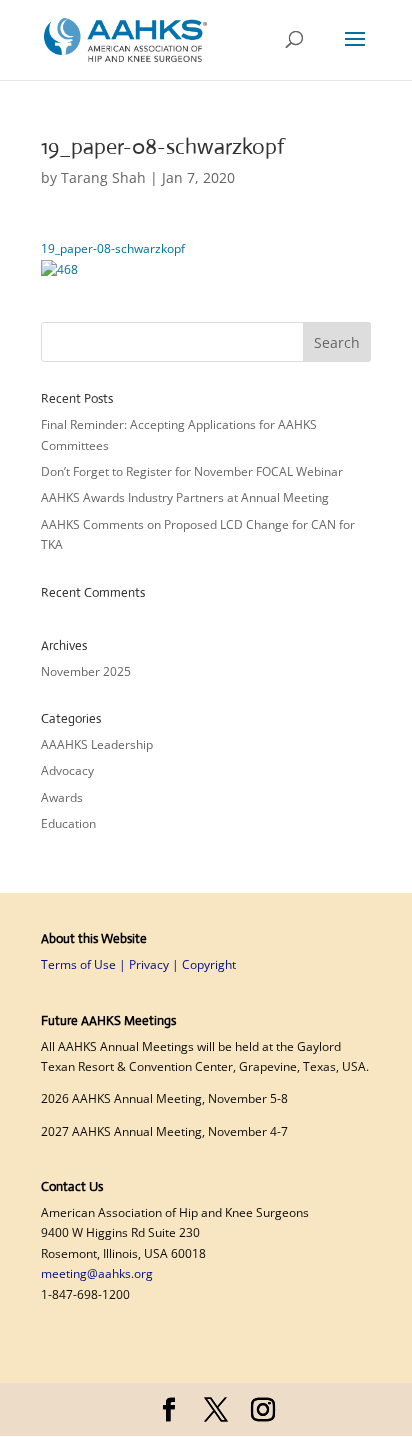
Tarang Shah (103, 177)
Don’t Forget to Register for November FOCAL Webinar (193, 471)
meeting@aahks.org (97, 1273)
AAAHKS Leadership (97, 744)
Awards (62, 797)
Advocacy (67, 770)
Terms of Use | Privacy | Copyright (138, 964)
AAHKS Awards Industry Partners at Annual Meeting (186, 497)
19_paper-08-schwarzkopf (113, 248)
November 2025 (86, 671)
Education (68, 823)
